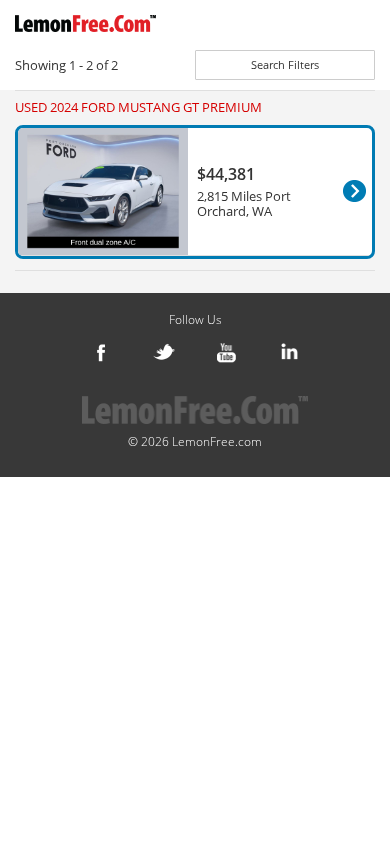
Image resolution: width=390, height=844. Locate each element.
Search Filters (285, 64)
